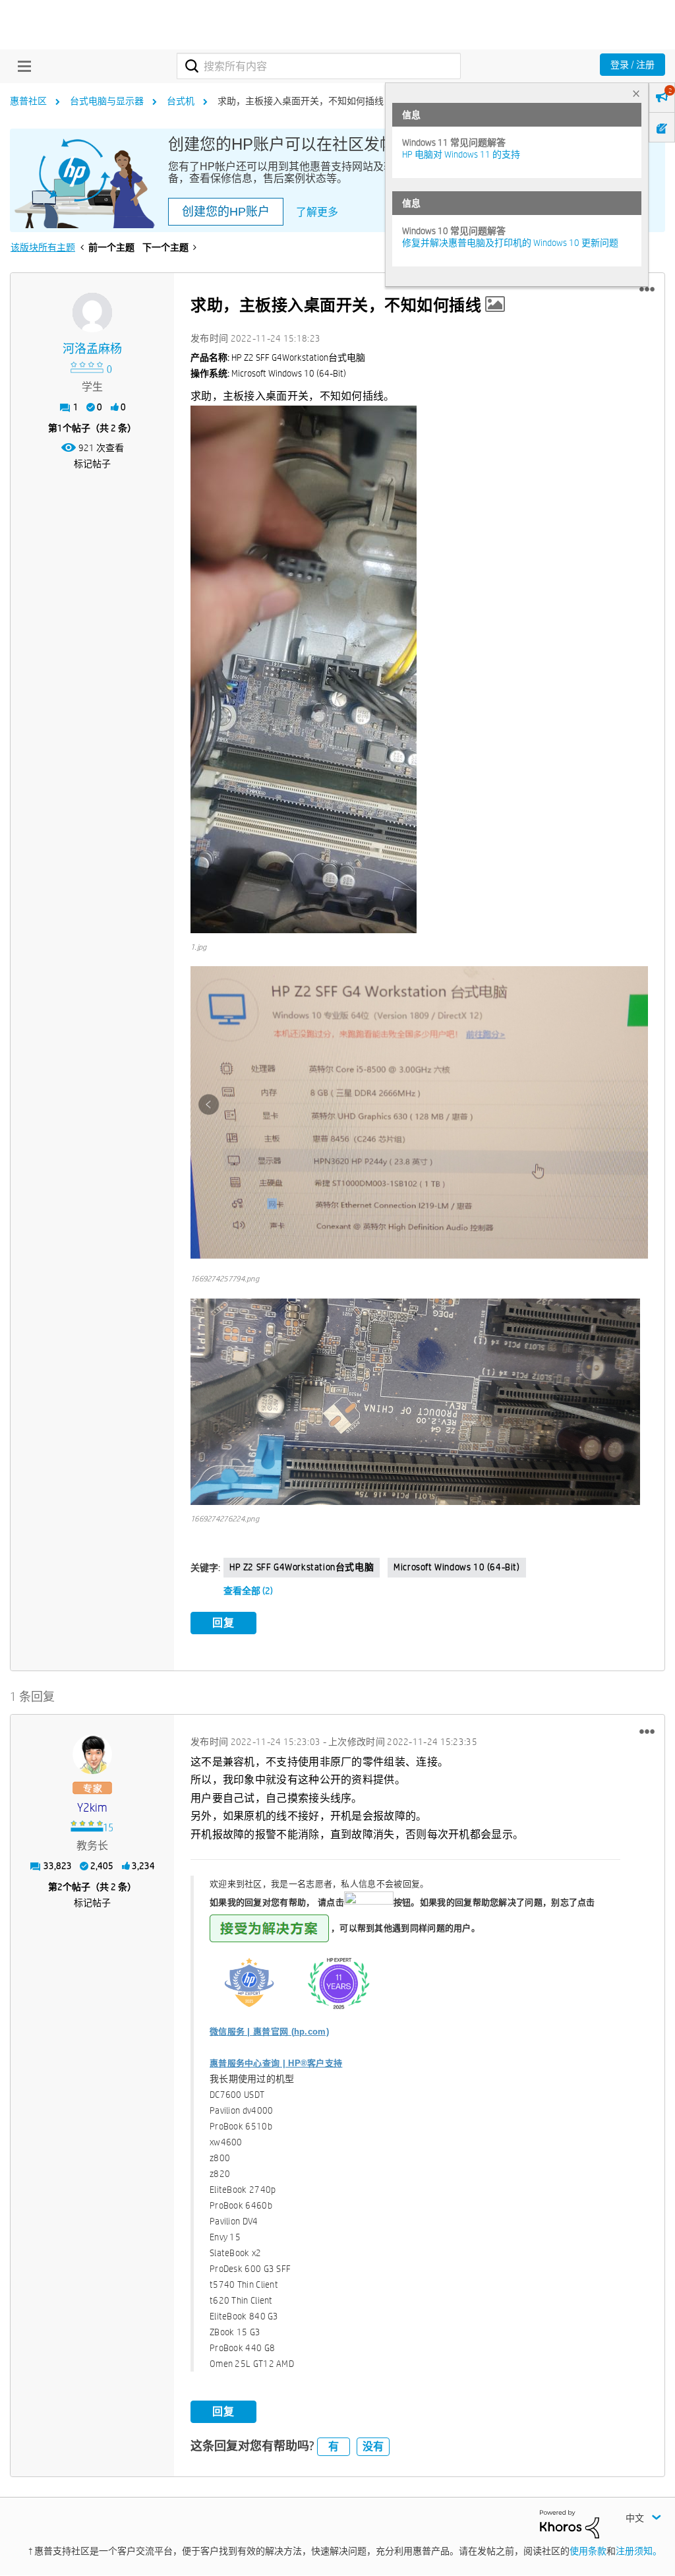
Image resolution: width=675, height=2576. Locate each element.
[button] (647, 290)
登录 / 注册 (632, 65)
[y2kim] (92, 1754)
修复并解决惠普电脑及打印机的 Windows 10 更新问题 (510, 243)
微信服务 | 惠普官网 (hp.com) (269, 2032)
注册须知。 (639, 2551)
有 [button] (334, 2446)
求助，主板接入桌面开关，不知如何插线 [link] (301, 101)
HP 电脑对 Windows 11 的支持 (461, 154)
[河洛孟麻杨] (92, 313)
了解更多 (317, 212)
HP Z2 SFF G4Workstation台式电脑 (302, 1567)
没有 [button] (373, 2446)
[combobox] (319, 66)
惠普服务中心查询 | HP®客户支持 (276, 2063)
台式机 (181, 101)
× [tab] (636, 93)
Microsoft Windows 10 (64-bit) (456, 1567)
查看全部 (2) (248, 1591)
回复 (223, 1623)
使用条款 (588, 2551)
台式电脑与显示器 (107, 101)
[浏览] (21, 66)
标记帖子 (92, 464)
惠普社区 (28, 101)
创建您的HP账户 (226, 212)
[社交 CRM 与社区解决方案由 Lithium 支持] (570, 2523)
